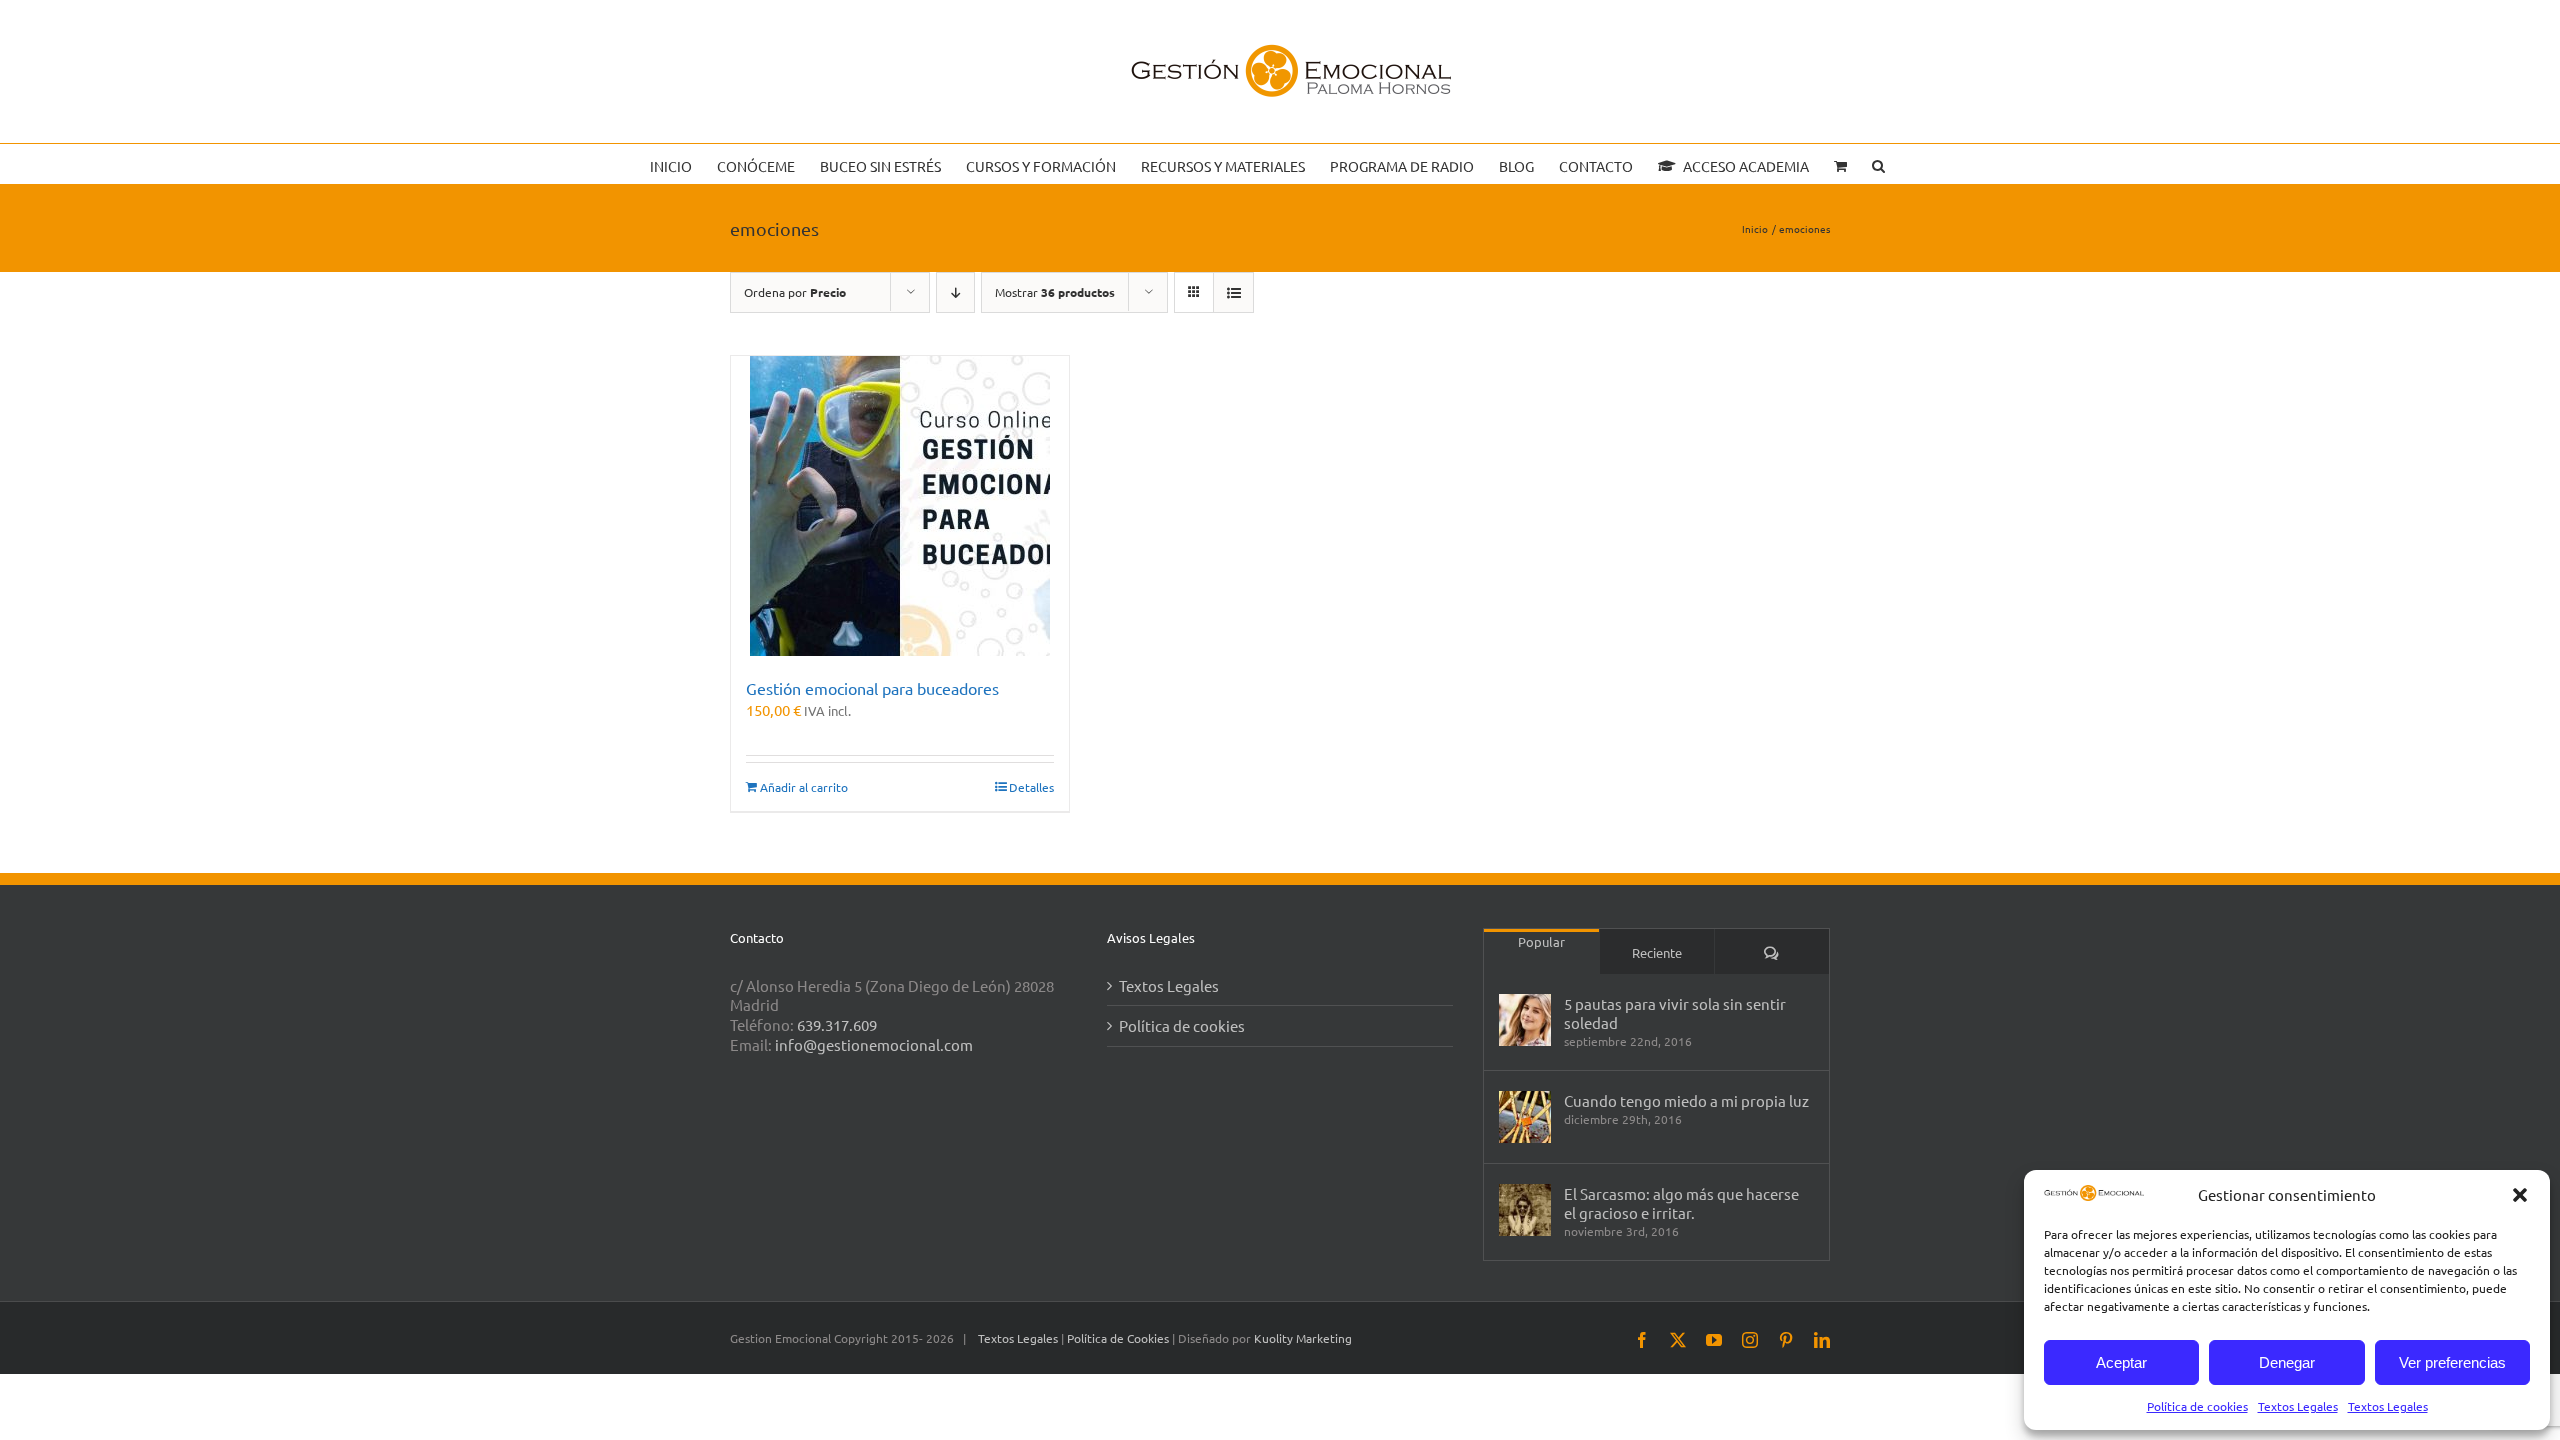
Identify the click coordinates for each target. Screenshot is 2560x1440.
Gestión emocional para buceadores (872, 688)
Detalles (1031, 787)
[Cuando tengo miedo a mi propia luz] (1525, 1117)
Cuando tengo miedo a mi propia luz (1686, 1100)
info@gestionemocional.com (874, 1044)
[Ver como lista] (1233, 292)
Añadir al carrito (804, 787)
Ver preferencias (2452, 1362)
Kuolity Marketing (1303, 1338)
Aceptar (2121, 1362)
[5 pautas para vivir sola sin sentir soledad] (1525, 1020)
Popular (1541, 941)
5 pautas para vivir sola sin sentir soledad (1675, 1013)
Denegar (2287, 1362)
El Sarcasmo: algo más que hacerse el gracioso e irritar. (1681, 1203)
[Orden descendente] (955, 292)
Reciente (1657, 952)
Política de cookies (2197, 1406)
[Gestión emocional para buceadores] (900, 506)
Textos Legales (2298, 1406)
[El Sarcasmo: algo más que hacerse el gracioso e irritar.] (1525, 1210)
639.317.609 (837, 1024)
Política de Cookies (1119, 1338)
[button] (2520, 1195)
